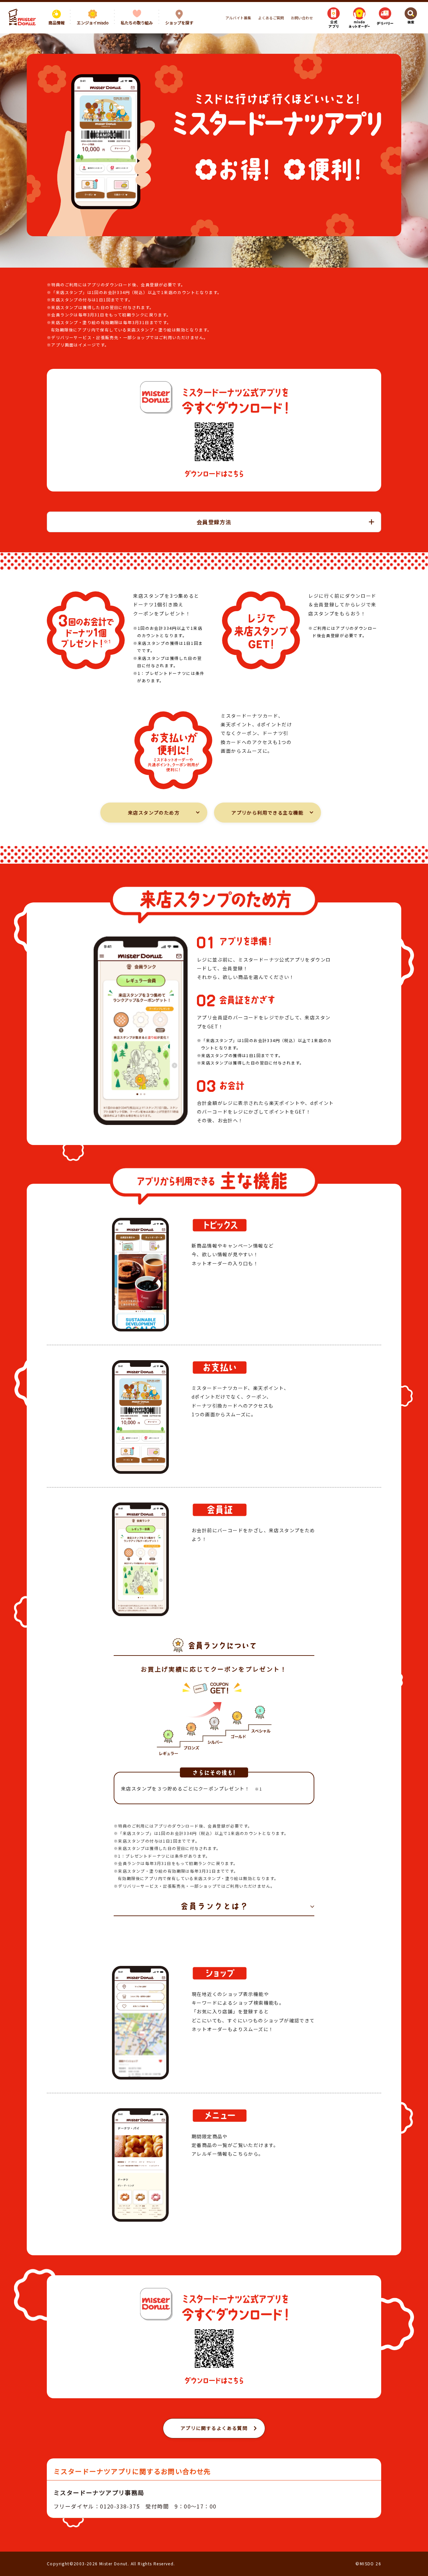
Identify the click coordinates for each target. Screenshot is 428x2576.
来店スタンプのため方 (154, 813)
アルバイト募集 (238, 18)
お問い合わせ (302, 18)
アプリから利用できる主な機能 (267, 813)
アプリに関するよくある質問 (214, 2428)
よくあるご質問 (271, 18)
